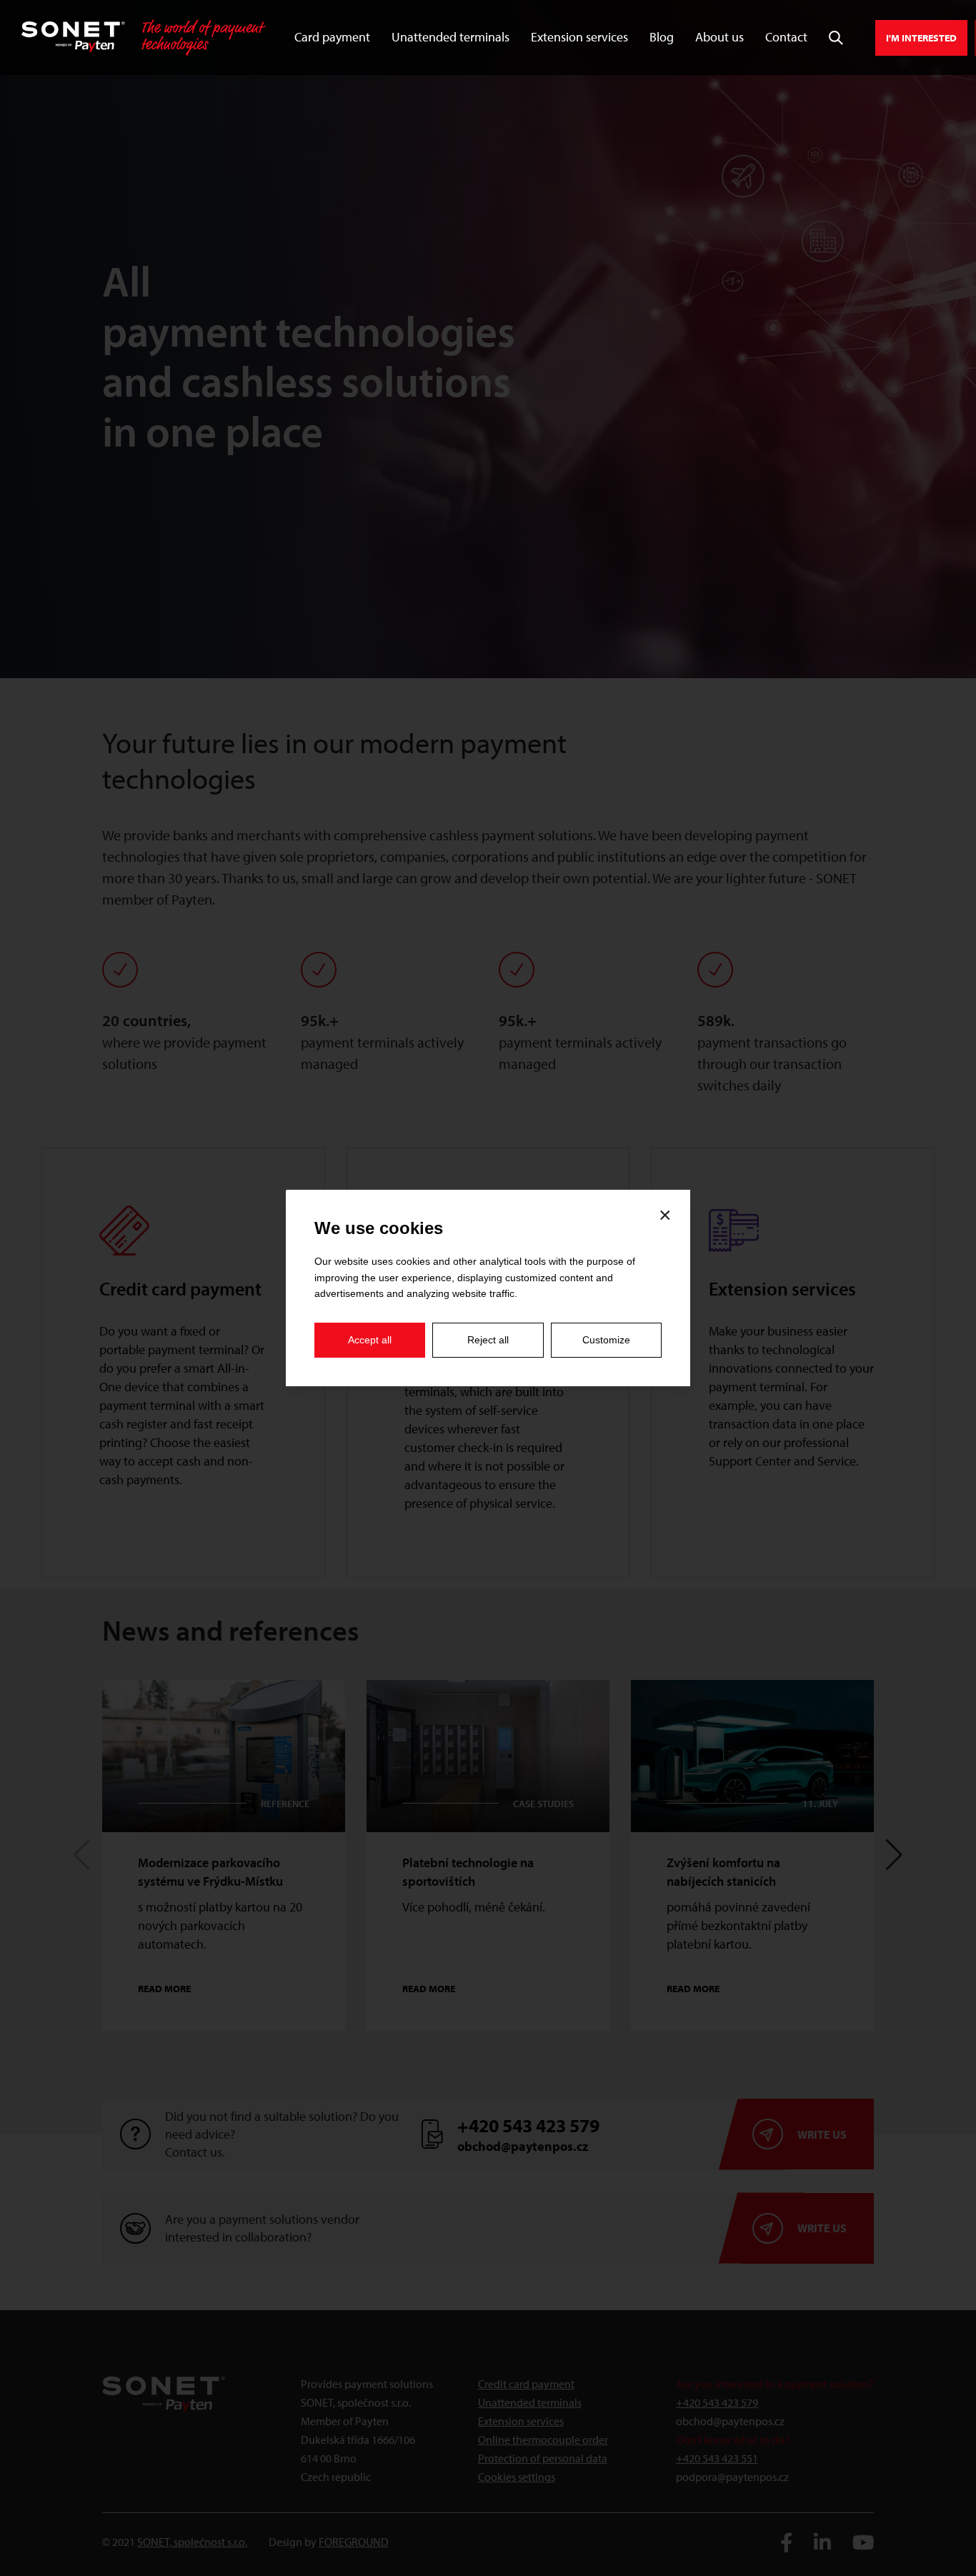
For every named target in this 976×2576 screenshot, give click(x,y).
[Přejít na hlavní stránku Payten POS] (144, 38)
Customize (606, 1340)
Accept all (370, 1340)
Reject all (488, 1340)
